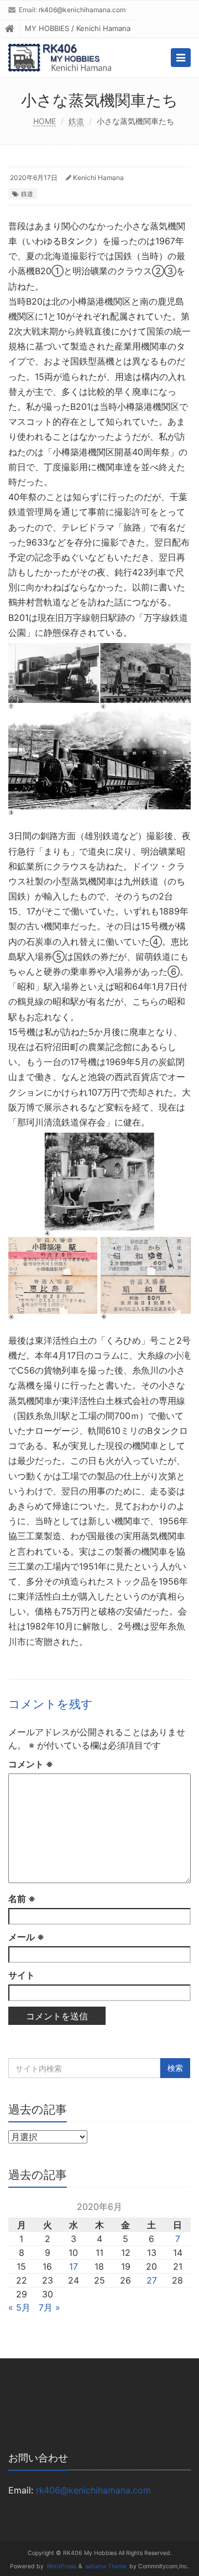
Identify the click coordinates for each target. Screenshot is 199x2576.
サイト (22, 1975)
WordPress (61, 2566)
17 (74, 2266)
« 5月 (19, 2307)
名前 (22, 1899)
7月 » (49, 2307)
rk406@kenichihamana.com (82, 10)
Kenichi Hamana (98, 178)
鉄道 (76, 121)
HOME (44, 121)
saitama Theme (106, 2566)
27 (152, 2280)
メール (26, 1937)
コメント (31, 1764)
